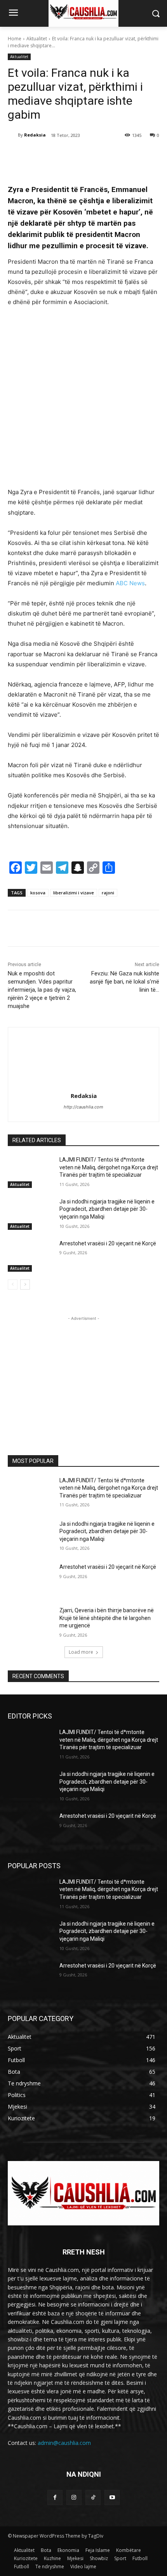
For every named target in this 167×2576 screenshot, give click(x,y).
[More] (112, 155)
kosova (38, 893)
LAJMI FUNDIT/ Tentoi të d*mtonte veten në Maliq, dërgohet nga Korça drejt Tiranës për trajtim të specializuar (109, 1167)
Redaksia (35, 135)
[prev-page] (13, 1285)
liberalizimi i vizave (74, 893)
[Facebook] (40, 155)
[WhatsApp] (94, 155)
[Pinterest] (76, 155)
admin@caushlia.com (64, 2443)
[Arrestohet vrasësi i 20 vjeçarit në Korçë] (30, 1256)
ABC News (130, 583)
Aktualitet (37, 39)
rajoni (108, 893)
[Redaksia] (13, 135)
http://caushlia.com (83, 1107)
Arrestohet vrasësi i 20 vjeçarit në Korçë (108, 1243)
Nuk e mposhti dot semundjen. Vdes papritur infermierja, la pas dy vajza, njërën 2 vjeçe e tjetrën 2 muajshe (42, 990)
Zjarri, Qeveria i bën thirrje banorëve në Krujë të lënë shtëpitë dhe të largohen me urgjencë (107, 1618)
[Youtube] (112, 2497)
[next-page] (25, 1285)
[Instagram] (74, 2497)
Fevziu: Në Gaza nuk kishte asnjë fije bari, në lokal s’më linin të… (124, 982)
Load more (81, 1652)
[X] (58, 155)
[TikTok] (93, 2497)
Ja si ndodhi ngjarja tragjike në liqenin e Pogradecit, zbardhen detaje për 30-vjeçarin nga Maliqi (107, 1209)
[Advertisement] (83, 401)
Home (15, 39)
